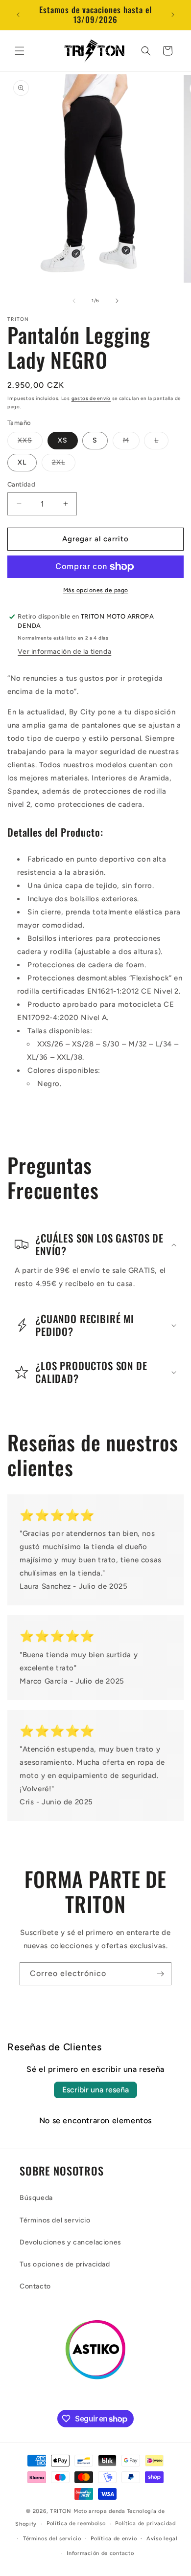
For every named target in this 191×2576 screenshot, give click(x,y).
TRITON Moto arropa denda (88, 2511)
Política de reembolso (76, 2523)
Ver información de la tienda (64, 652)
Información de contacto (100, 2553)
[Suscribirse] (160, 1974)
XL (22, 462)
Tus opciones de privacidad (65, 2264)
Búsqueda (36, 2198)
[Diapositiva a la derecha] (117, 301)
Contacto (35, 2286)
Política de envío (114, 2539)
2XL (64, 465)
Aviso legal (162, 2539)
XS (63, 440)
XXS (30, 443)
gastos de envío (91, 398)
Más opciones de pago (96, 590)
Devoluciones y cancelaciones (71, 2242)
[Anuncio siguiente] (173, 15)
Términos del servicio (55, 2220)
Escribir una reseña (95, 2090)
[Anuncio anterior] (18, 15)
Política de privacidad (145, 2523)
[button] (20, 51)
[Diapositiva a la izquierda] (74, 301)
